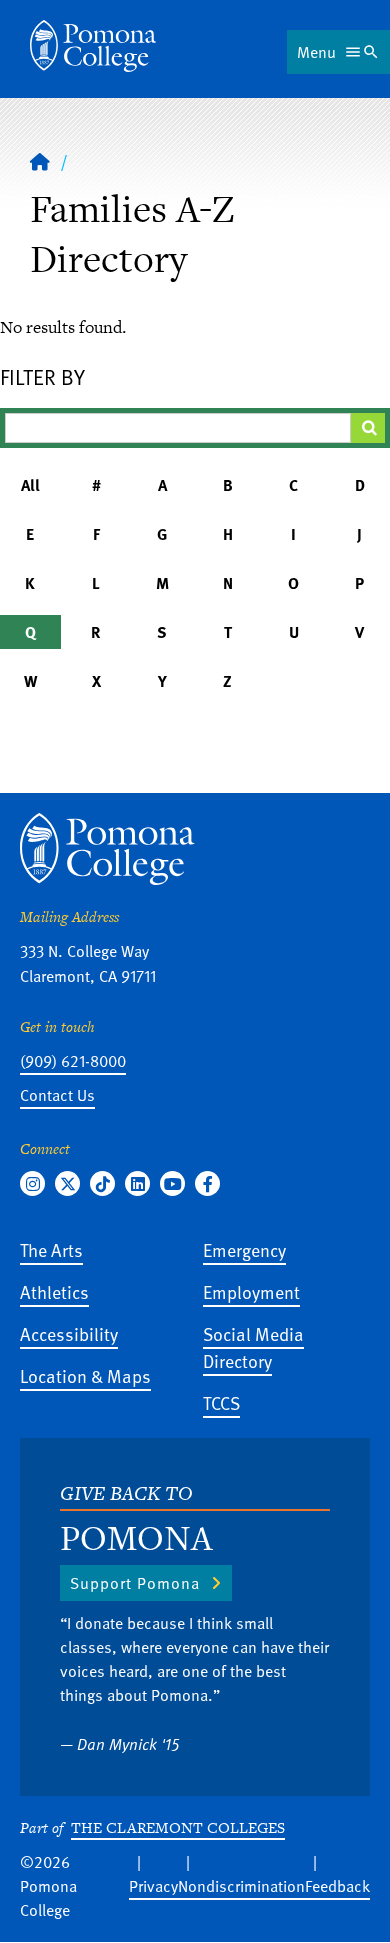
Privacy (153, 1886)
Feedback (337, 1886)
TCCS (221, 1402)
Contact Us (57, 1095)
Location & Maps (85, 1375)
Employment (251, 1291)
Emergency (244, 1249)
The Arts (51, 1249)
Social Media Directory (253, 1347)
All (30, 485)
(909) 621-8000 (73, 1061)
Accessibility (69, 1333)
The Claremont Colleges (178, 1827)
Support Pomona (135, 1583)
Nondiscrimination (241, 1886)
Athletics (54, 1291)
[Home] (93, 46)
